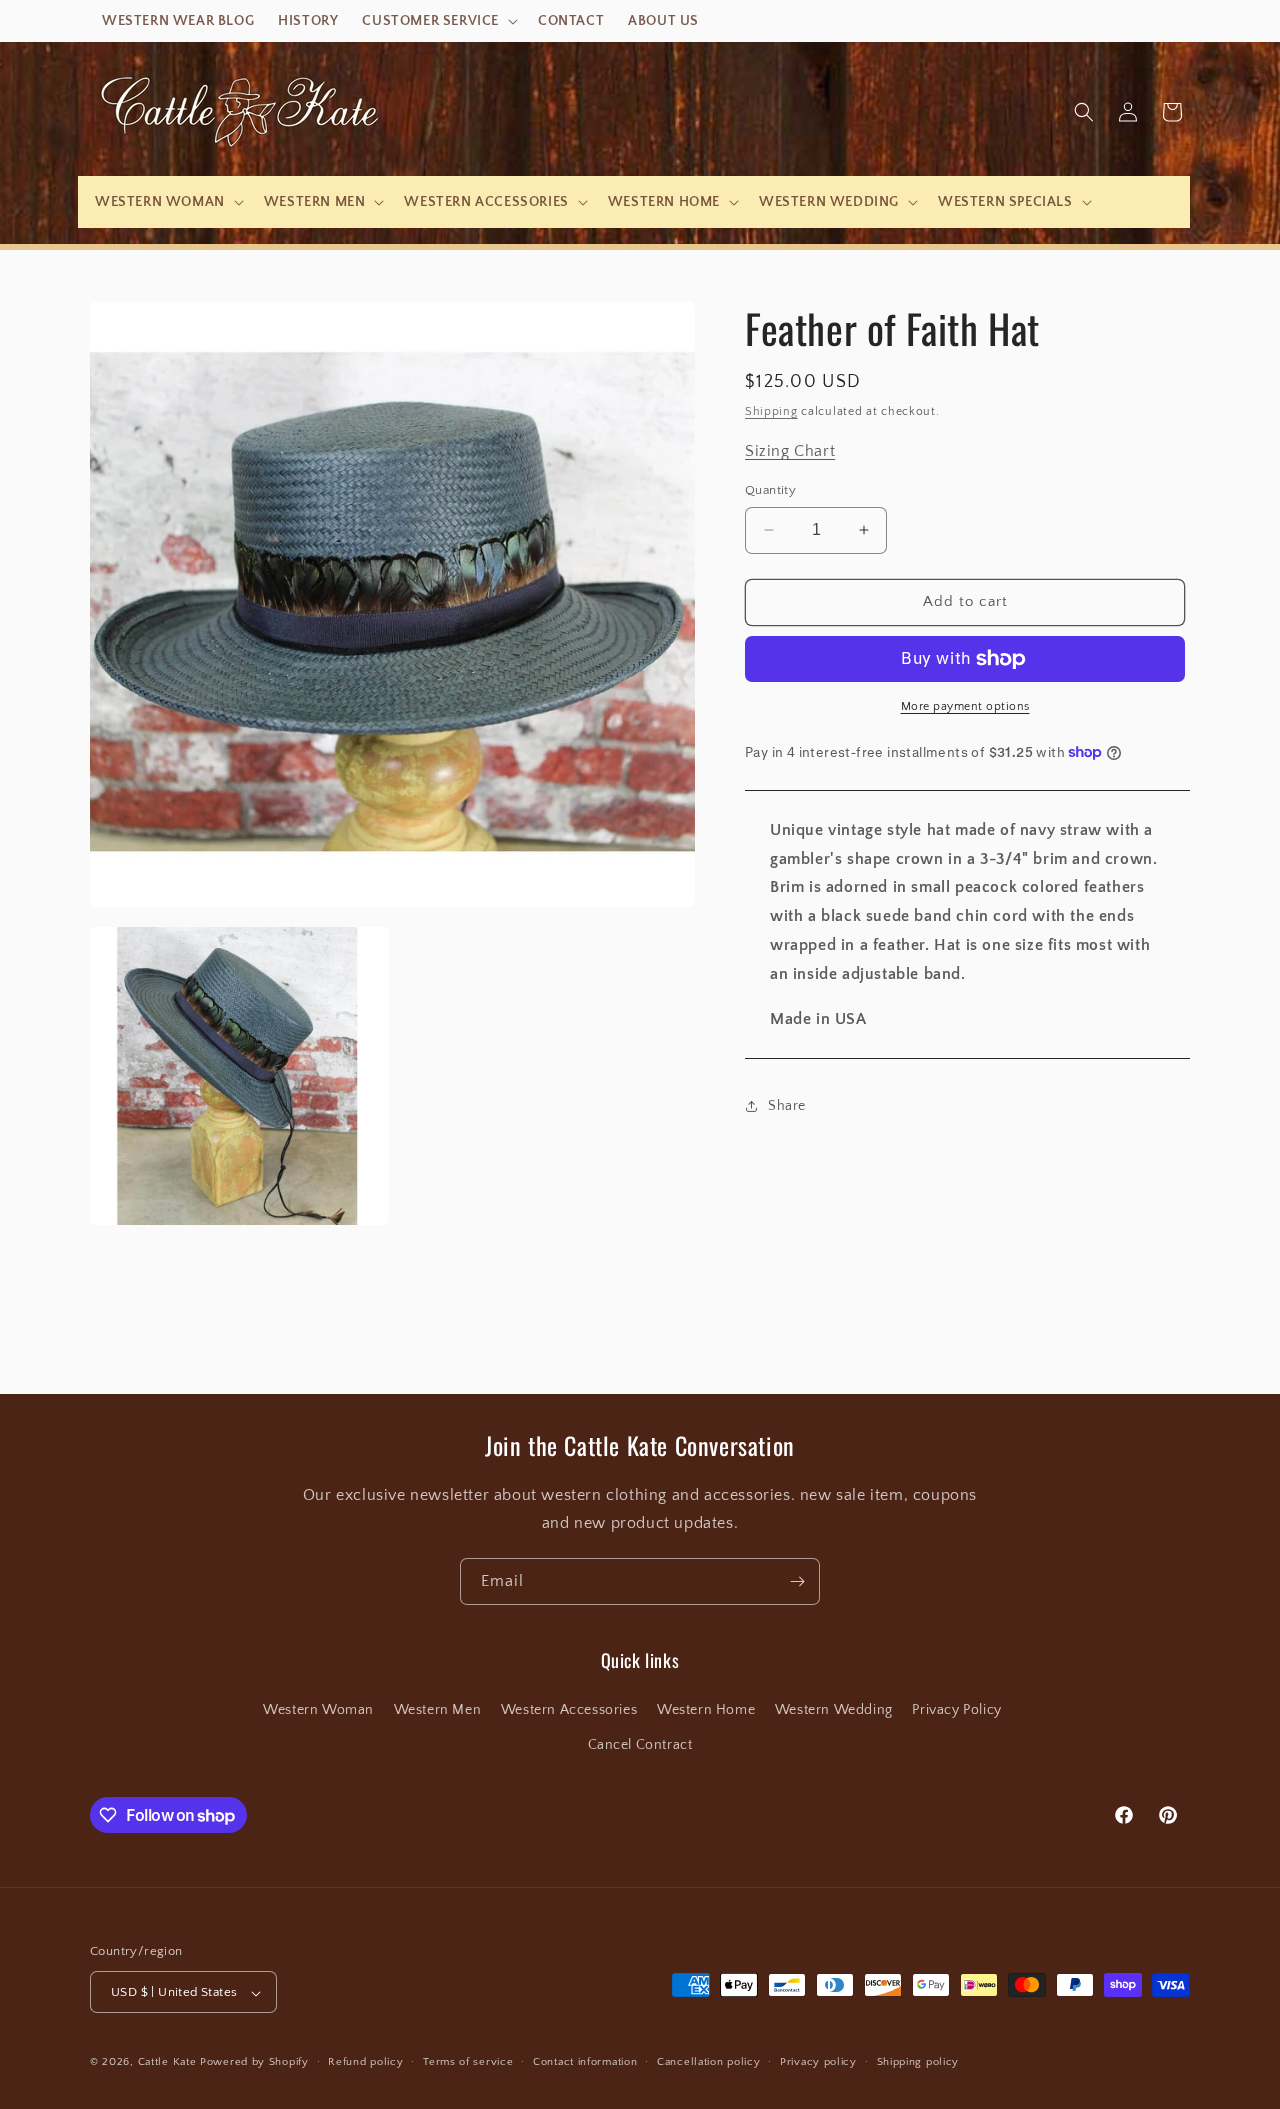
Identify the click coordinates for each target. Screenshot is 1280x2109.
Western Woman (318, 1710)
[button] (438, 21)
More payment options (965, 706)
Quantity (770, 490)
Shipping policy (918, 2062)
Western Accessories (569, 1710)
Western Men (438, 1710)
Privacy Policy (956, 1710)
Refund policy (365, 2062)
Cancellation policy (708, 2062)
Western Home (706, 1710)
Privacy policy (818, 2062)
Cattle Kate (167, 2063)
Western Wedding (834, 1710)
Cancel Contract (640, 1745)
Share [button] (787, 1106)
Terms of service (468, 2062)
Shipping (771, 411)
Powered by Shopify (254, 2063)
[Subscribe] (797, 1581)
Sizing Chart (790, 451)
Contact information (585, 2062)
